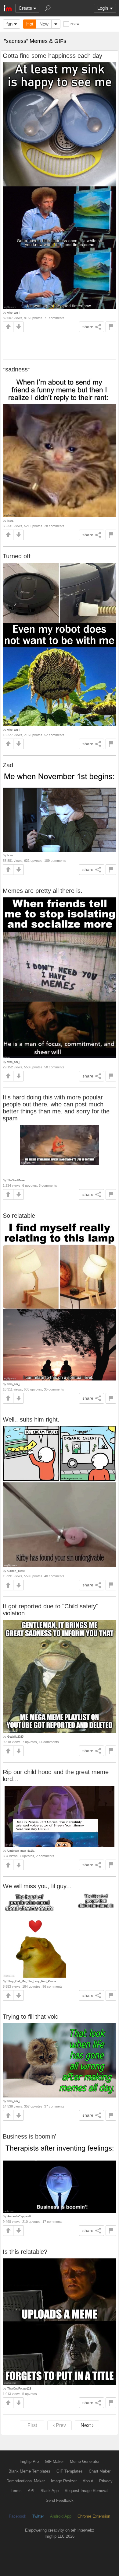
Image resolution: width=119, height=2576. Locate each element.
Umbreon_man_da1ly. (21, 1851)
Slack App (50, 2491)
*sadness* (16, 369)
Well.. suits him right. (31, 1419)
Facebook (18, 2516)
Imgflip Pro (29, 2461)
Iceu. (11, 521)
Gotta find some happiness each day (52, 56)
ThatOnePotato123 (19, 2388)
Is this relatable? (25, 2252)
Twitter (38, 2516)
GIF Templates (70, 2471)
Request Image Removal (87, 2491)
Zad (8, 765)
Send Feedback (60, 2500)
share (88, 327)
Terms (16, 2491)
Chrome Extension (94, 2516)
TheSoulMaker (16, 1180)
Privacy (106, 2481)
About (88, 2481)
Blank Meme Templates (29, 2471)
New (44, 24)
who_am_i (14, 313)
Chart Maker (100, 2471)
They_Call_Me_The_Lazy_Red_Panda (32, 1981)
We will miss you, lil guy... (37, 1886)
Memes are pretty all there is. (43, 891)
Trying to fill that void (31, 2017)
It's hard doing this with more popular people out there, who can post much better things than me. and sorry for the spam (56, 1108)
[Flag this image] (111, 327)
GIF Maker (54, 2461)
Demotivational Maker (26, 2481)
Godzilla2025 (15, 1737)
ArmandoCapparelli (19, 2216)
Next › (87, 2425)
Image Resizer (64, 2481)
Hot (30, 24)
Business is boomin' (29, 2136)
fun (9, 24)
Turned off (17, 556)
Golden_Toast (16, 1571)
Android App (61, 2516)
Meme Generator (85, 2461)
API (31, 2491)
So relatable (19, 1216)
